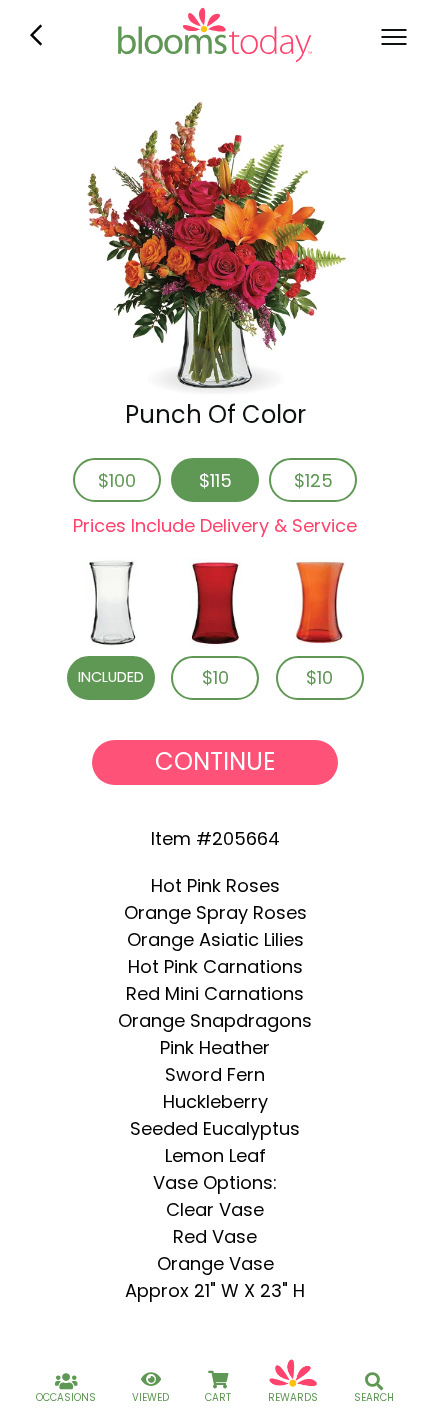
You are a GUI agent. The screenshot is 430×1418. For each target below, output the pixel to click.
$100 (117, 480)
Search (374, 1397)
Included (111, 677)
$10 (215, 677)
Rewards (293, 1397)
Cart (218, 1397)
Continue (215, 761)
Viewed (150, 1397)
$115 (215, 480)
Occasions (66, 1397)
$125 (313, 480)
